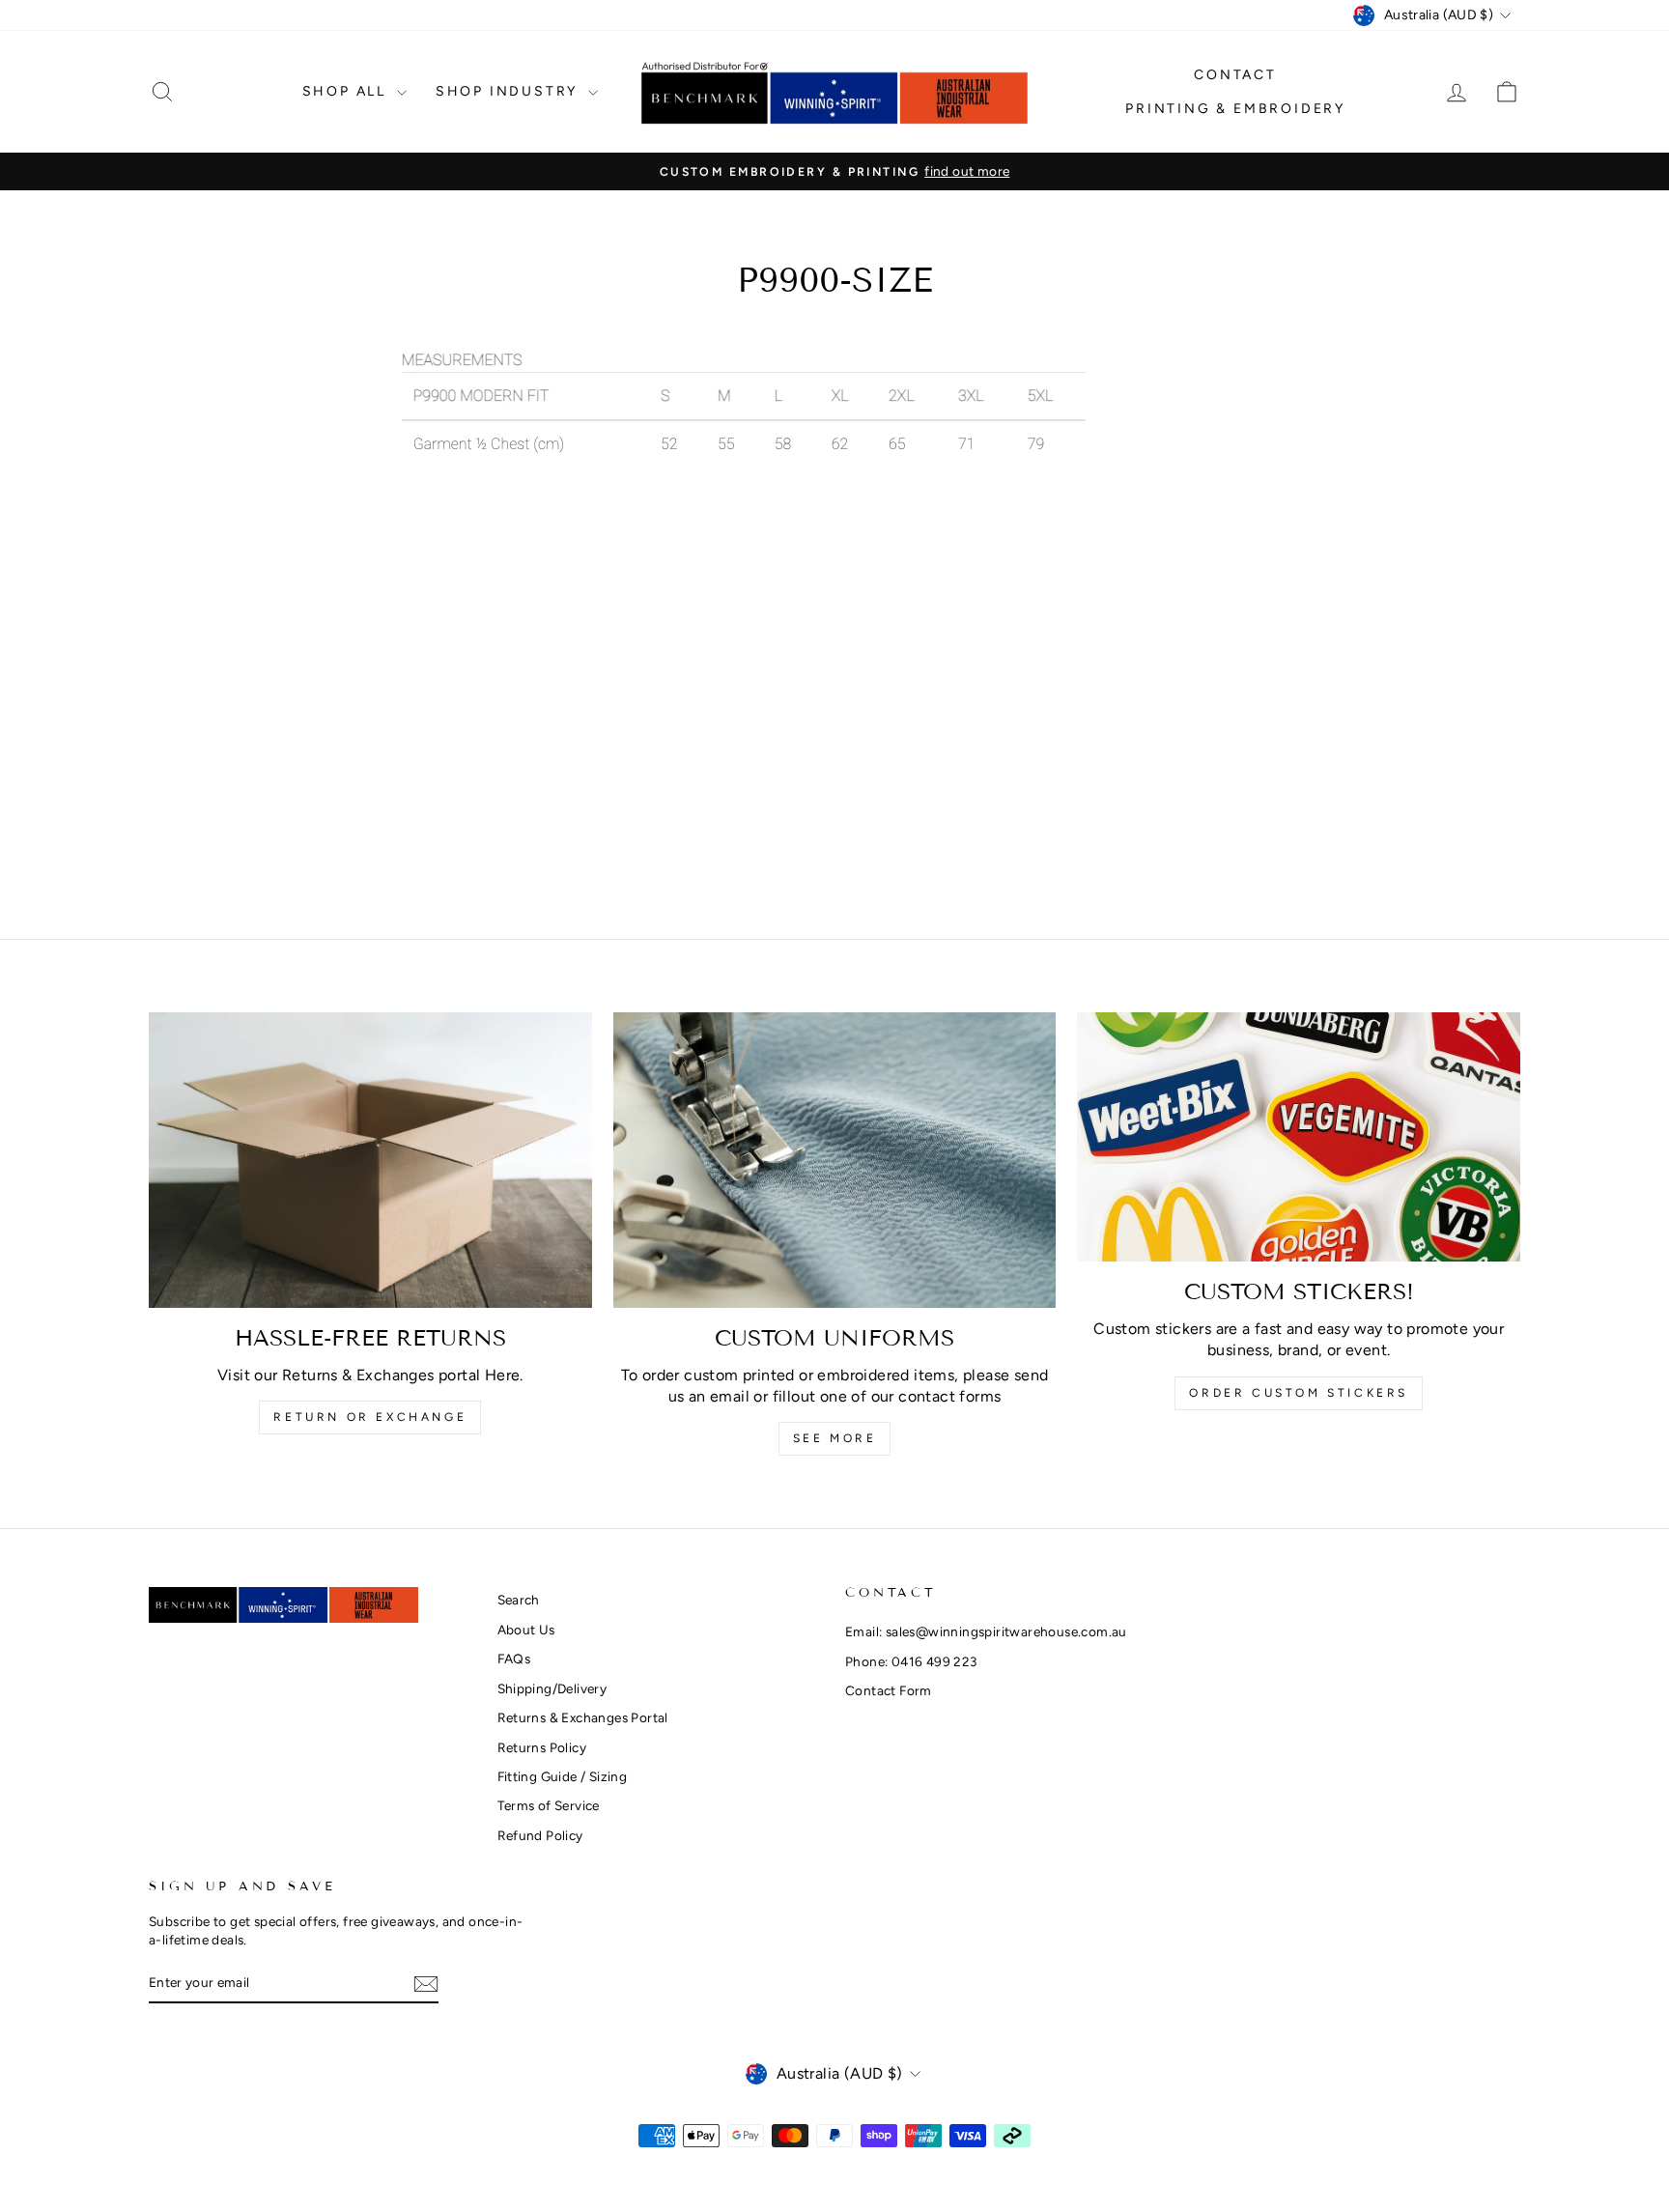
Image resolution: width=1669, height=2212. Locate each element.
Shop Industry (509, 91)
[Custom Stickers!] (1299, 1137)
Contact (1235, 75)
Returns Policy (542, 1747)
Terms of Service (549, 1805)
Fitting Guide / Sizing (563, 1776)
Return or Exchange (370, 1417)
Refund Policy (540, 1835)
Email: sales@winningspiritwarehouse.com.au (986, 1631)
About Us (526, 1630)
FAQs (514, 1659)
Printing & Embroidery (1235, 109)
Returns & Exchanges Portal (583, 1717)
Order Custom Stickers (1299, 1393)
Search (519, 1600)
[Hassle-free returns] (370, 1160)
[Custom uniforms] (835, 1160)
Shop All (347, 91)
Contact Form (889, 1690)
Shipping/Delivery (552, 1688)
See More (835, 1438)
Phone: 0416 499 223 (911, 1661)
